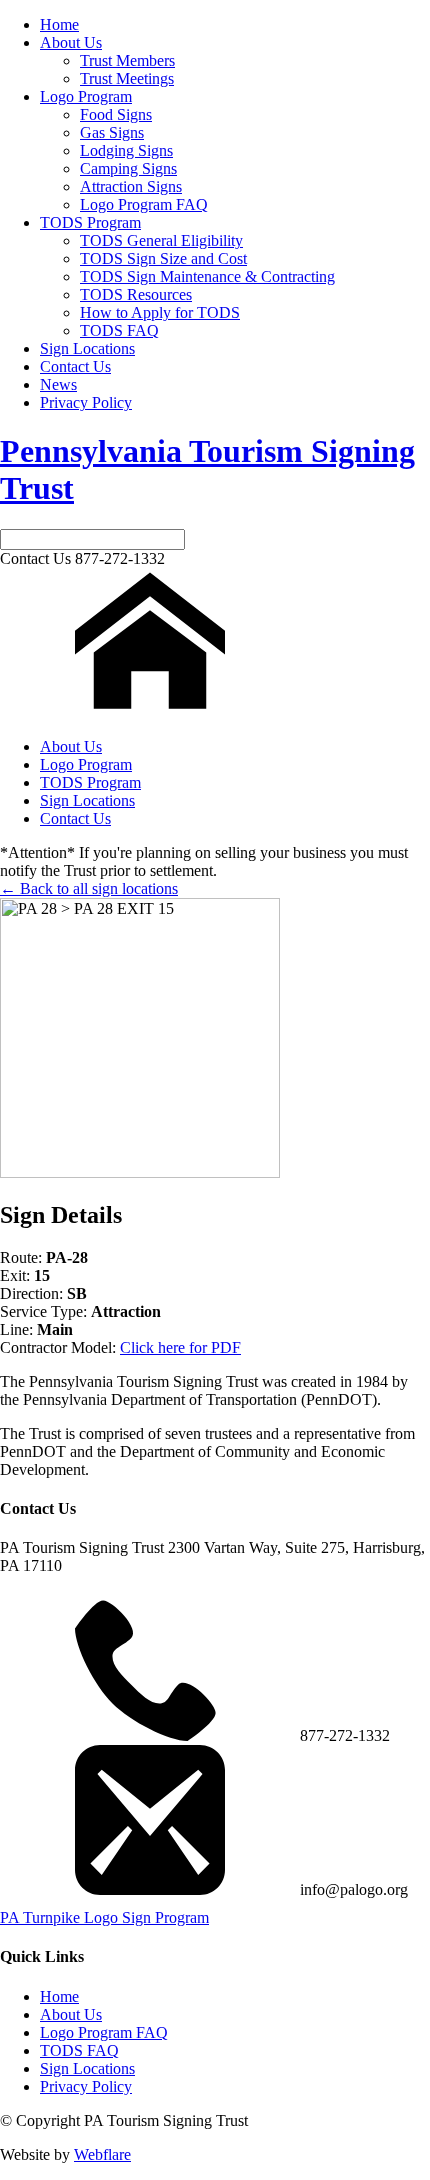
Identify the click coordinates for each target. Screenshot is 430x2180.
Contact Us (75, 366)
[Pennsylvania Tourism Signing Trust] (150, 712)
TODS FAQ (119, 330)
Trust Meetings (127, 78)
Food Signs (116, 114)
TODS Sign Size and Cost (163, 258)
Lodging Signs (126, 150)
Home (59, 24)
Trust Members (127, 60)
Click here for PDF (180, 1347)
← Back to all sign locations (89, 888)
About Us (71, 42)
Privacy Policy (86, 402)
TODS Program (90, 222)
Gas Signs (112, 132)
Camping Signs (128, 168)
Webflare (102, 2154)
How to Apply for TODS (160, 312)
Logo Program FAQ (144, 204)
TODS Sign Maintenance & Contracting (207, 276)
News (58, 384)
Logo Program (86, 96)
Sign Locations (87, 348)
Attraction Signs (131, 186)
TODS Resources (136, 294)
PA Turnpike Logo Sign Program (104, 1917)
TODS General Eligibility (161, 240)
